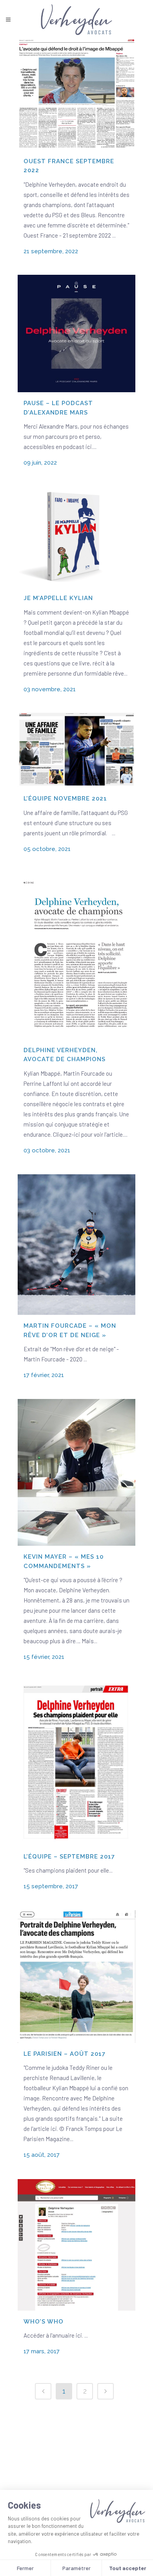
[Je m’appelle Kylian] (76, 537)
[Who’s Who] (76, 2245)
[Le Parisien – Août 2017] (76, 1977)
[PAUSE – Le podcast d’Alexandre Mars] (76, 333)
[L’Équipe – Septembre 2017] (76, 1763)
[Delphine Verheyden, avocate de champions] (76, 956)
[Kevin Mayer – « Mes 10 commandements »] (76, 1472)
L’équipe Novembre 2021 (65, 799)
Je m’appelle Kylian (58, 598)
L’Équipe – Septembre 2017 (69, 1857)
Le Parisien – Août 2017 (65, 2054)
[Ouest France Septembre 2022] (76, 95)
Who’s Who (44, 2322)
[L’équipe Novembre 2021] (76, 750)
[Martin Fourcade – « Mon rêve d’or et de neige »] (76, 1245)
